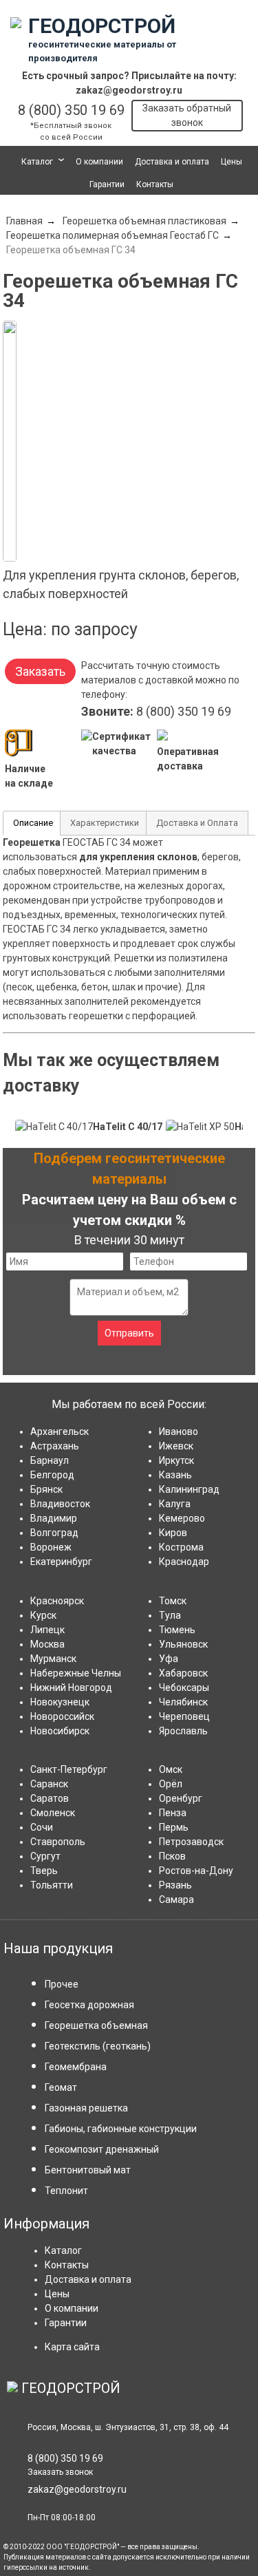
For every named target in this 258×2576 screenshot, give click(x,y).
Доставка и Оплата (197, 823)
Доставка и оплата (172, 162)
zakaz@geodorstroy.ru (129, 90)
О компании (99, 162)
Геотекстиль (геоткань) (98, 2046)
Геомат (61, 2087)
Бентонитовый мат (88, 2170)
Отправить (129, 1333)
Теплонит (66, 2191)
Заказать (40, 671)
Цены (232, 162)
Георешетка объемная (96, 2025)
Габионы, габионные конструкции (121, 2129)
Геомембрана (76, 2067)
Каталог (37, 162)
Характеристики (105, 823)
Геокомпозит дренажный (102, 2149)
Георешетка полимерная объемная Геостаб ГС (112, 235)
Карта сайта (72, 2347)
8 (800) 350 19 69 (71, 110)
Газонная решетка (86, 2108)
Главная (24, 221)
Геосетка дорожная (89, 2005)
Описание (33, 823)
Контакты (155, 184)
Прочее (62, 1984)
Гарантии (107, 184)
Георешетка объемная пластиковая (144, 221)
